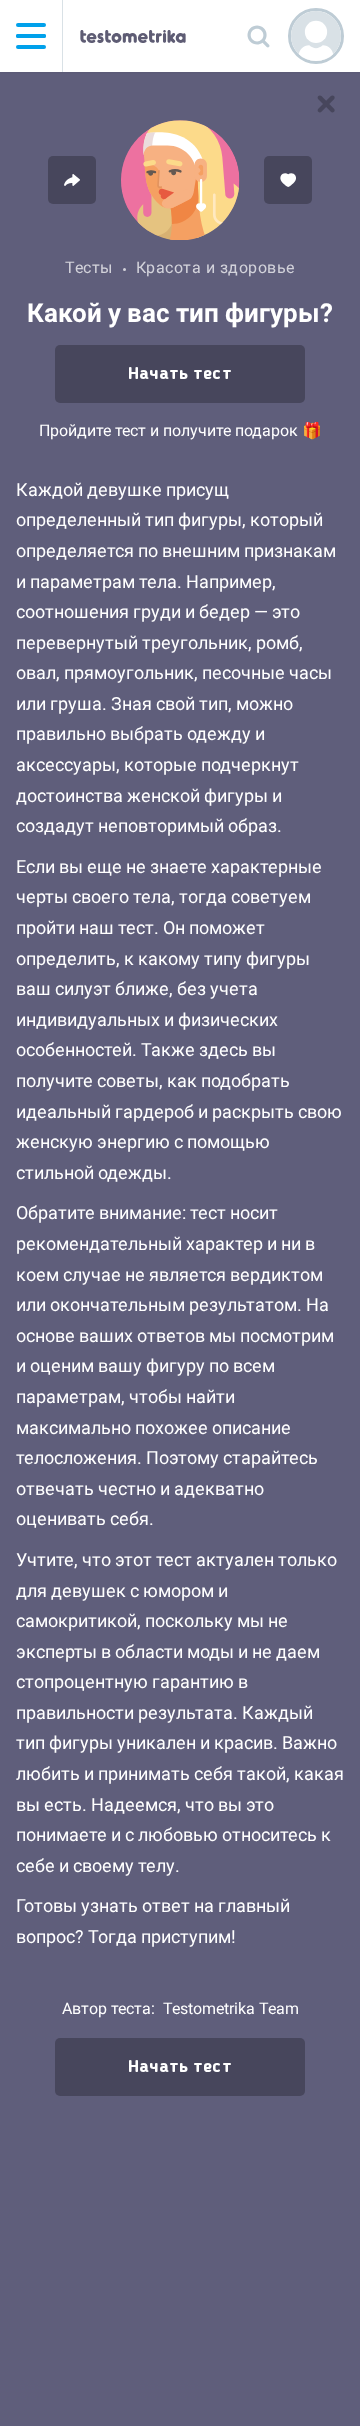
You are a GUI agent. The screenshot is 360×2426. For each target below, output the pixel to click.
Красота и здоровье (215, 267)
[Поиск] (258, 36)
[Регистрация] (316, 36)
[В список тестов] (326, 104)
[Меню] (31, 36)
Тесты (89, 267)
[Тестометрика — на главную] (133, 36)
